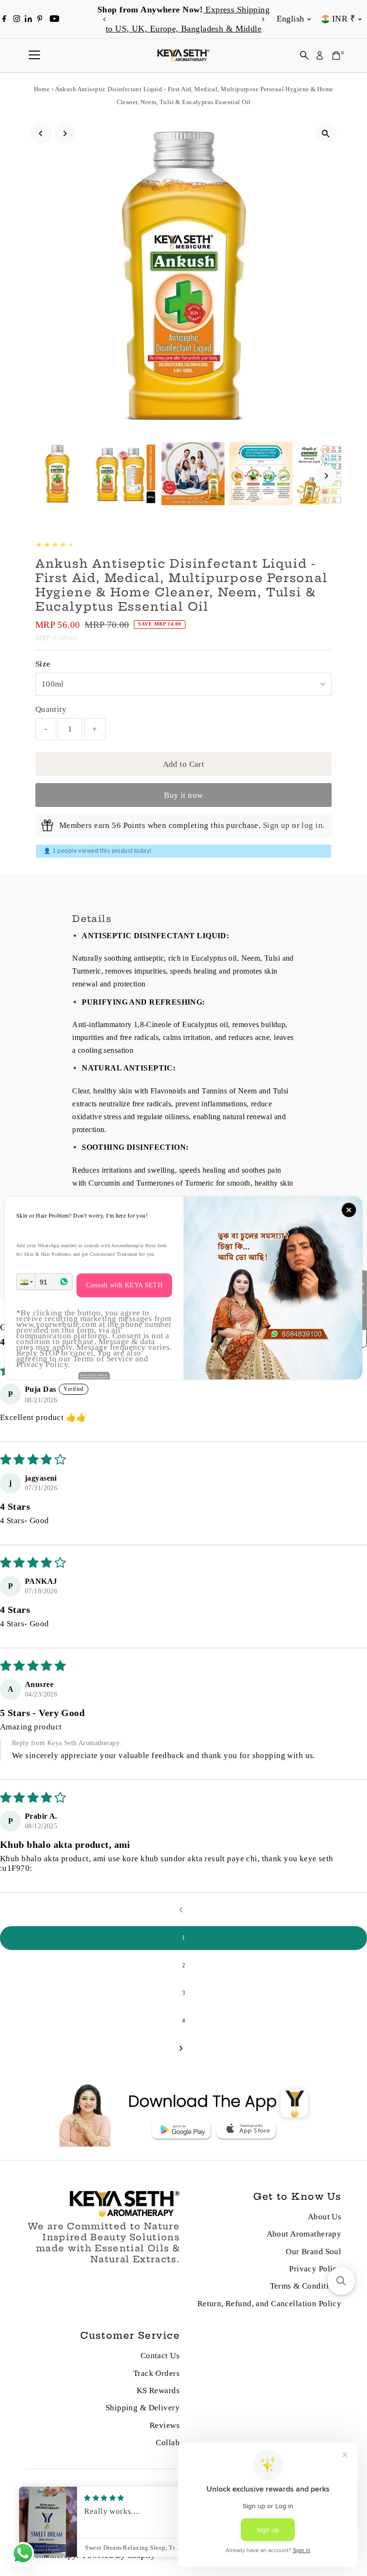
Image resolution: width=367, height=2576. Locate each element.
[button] (26, 1282)
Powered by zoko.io (94, 1375)
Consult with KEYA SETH (124, 1285)
